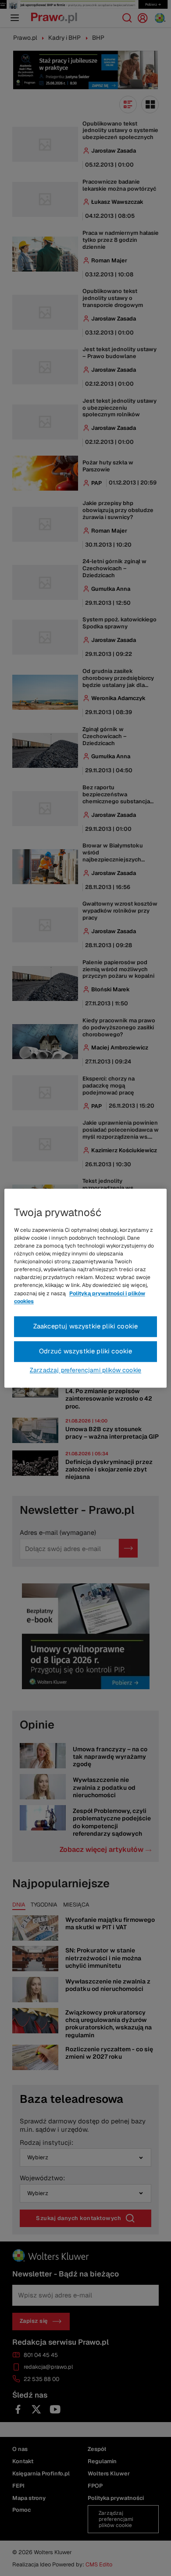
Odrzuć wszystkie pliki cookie (86, 1351)
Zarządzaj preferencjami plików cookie (85, 1370)
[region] (86, 1288)
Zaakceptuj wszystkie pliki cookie (86, 1326)
